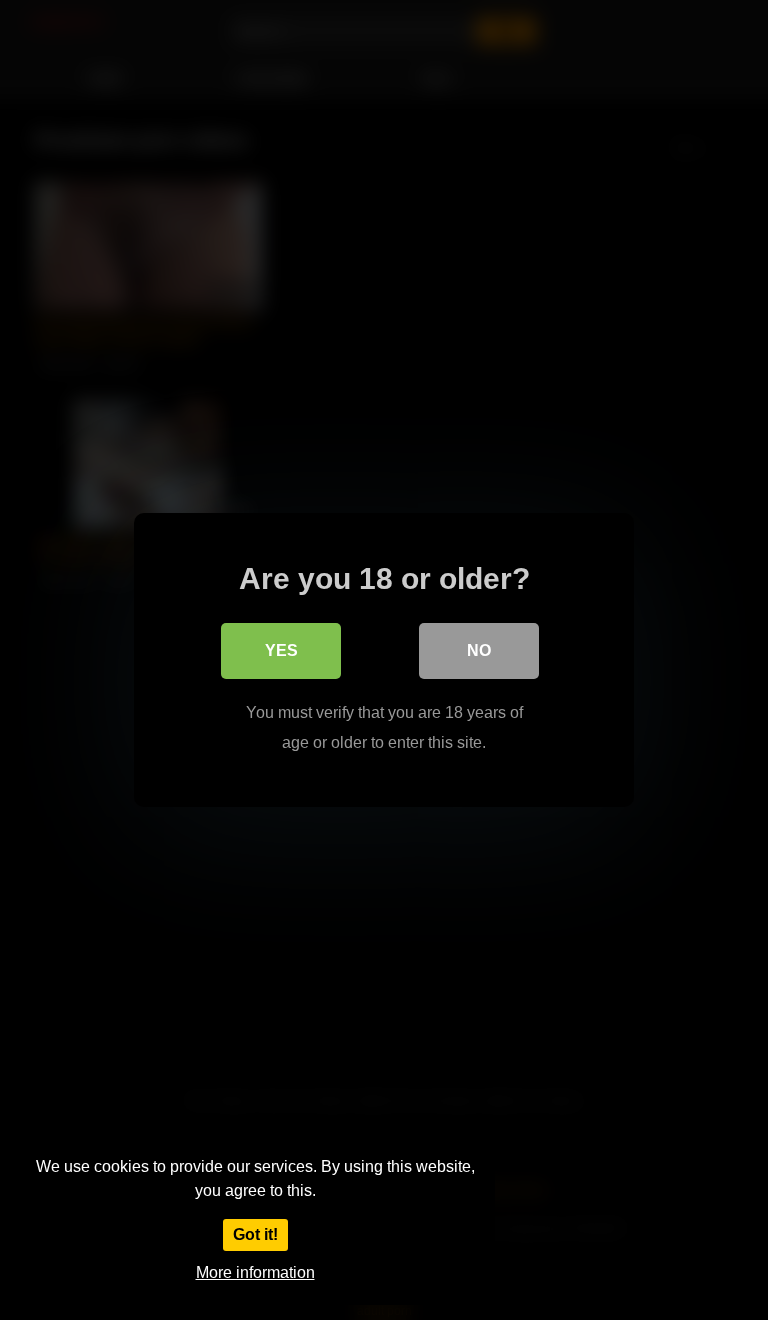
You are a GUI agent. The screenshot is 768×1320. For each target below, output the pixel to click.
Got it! (255, 1234)
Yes (281, 650)
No (479, 650)
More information (255, 1272)
